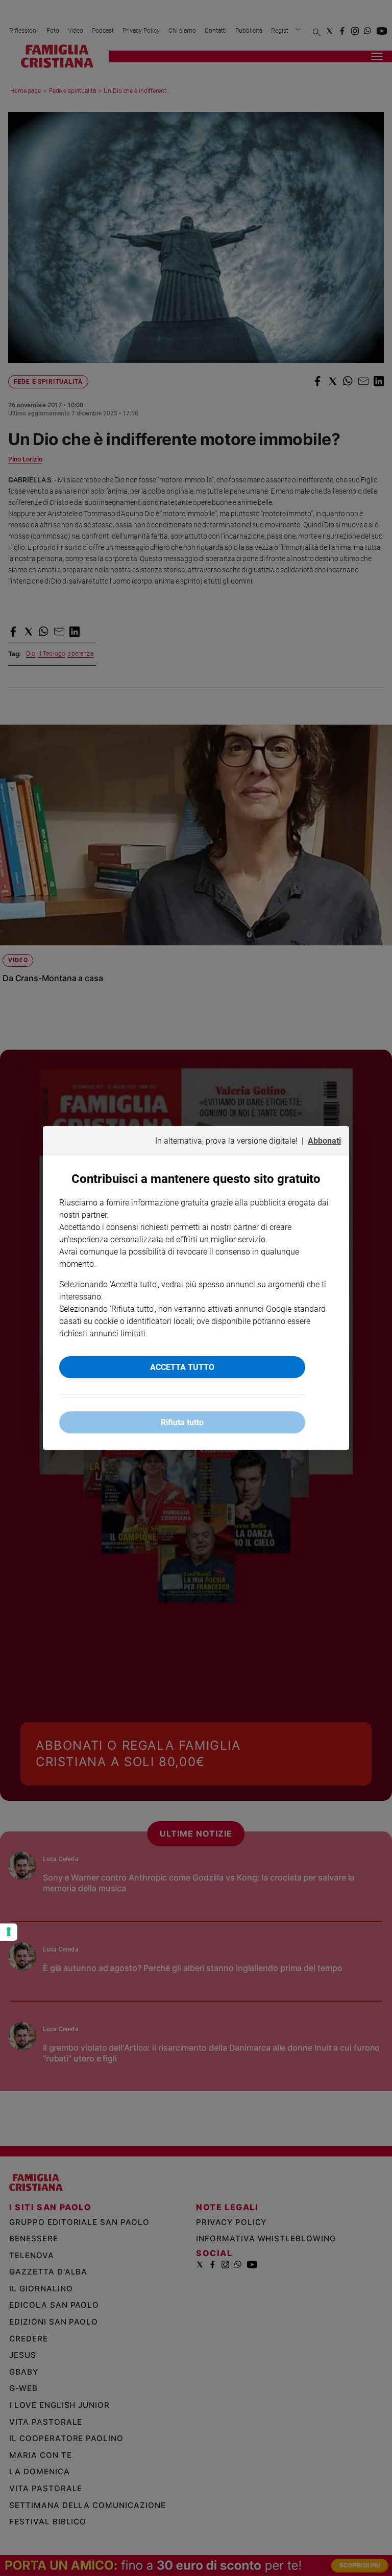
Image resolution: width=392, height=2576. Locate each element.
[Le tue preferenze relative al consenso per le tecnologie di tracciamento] (9, 1932)
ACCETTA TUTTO (182, 1367)
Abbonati (324, 1141)
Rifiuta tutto (182, 1422)
